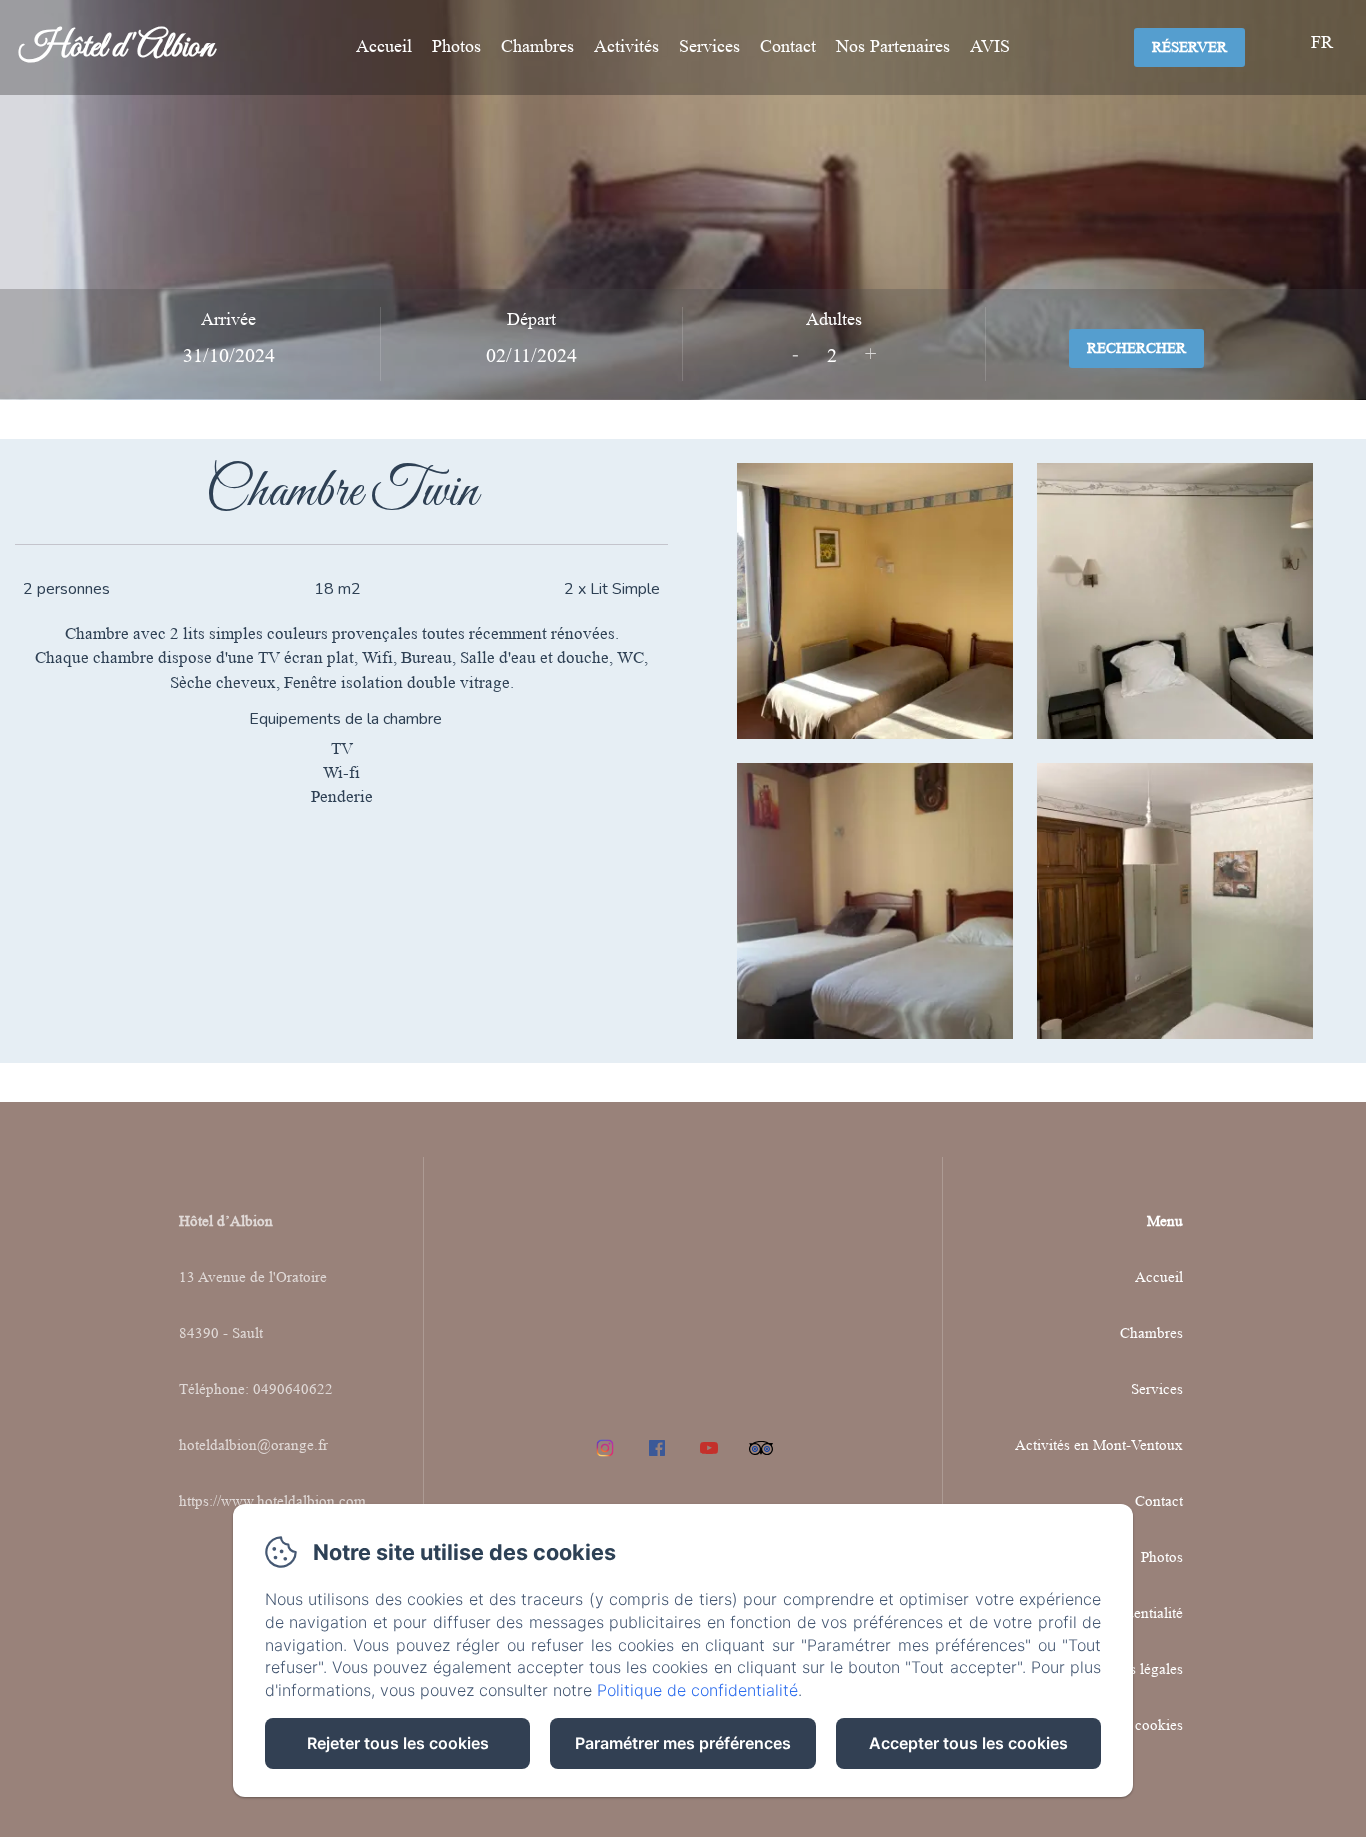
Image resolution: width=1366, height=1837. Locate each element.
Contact (788, 46)
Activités (626, 46)
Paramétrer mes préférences (683, 1743)
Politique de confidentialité (697, 1690)
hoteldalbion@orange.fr (253, 1445)
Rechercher (1136, 348)
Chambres (537, 46)
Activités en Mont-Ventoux (1099, 1445)
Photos (456, 46)
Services (709, 46)
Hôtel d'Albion (116, 47)
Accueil (384, 46)
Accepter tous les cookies (968, 1743)
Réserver (1189, 47)
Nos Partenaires (893, 46)
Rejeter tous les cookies (398, 1743)
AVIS (990, 46)
